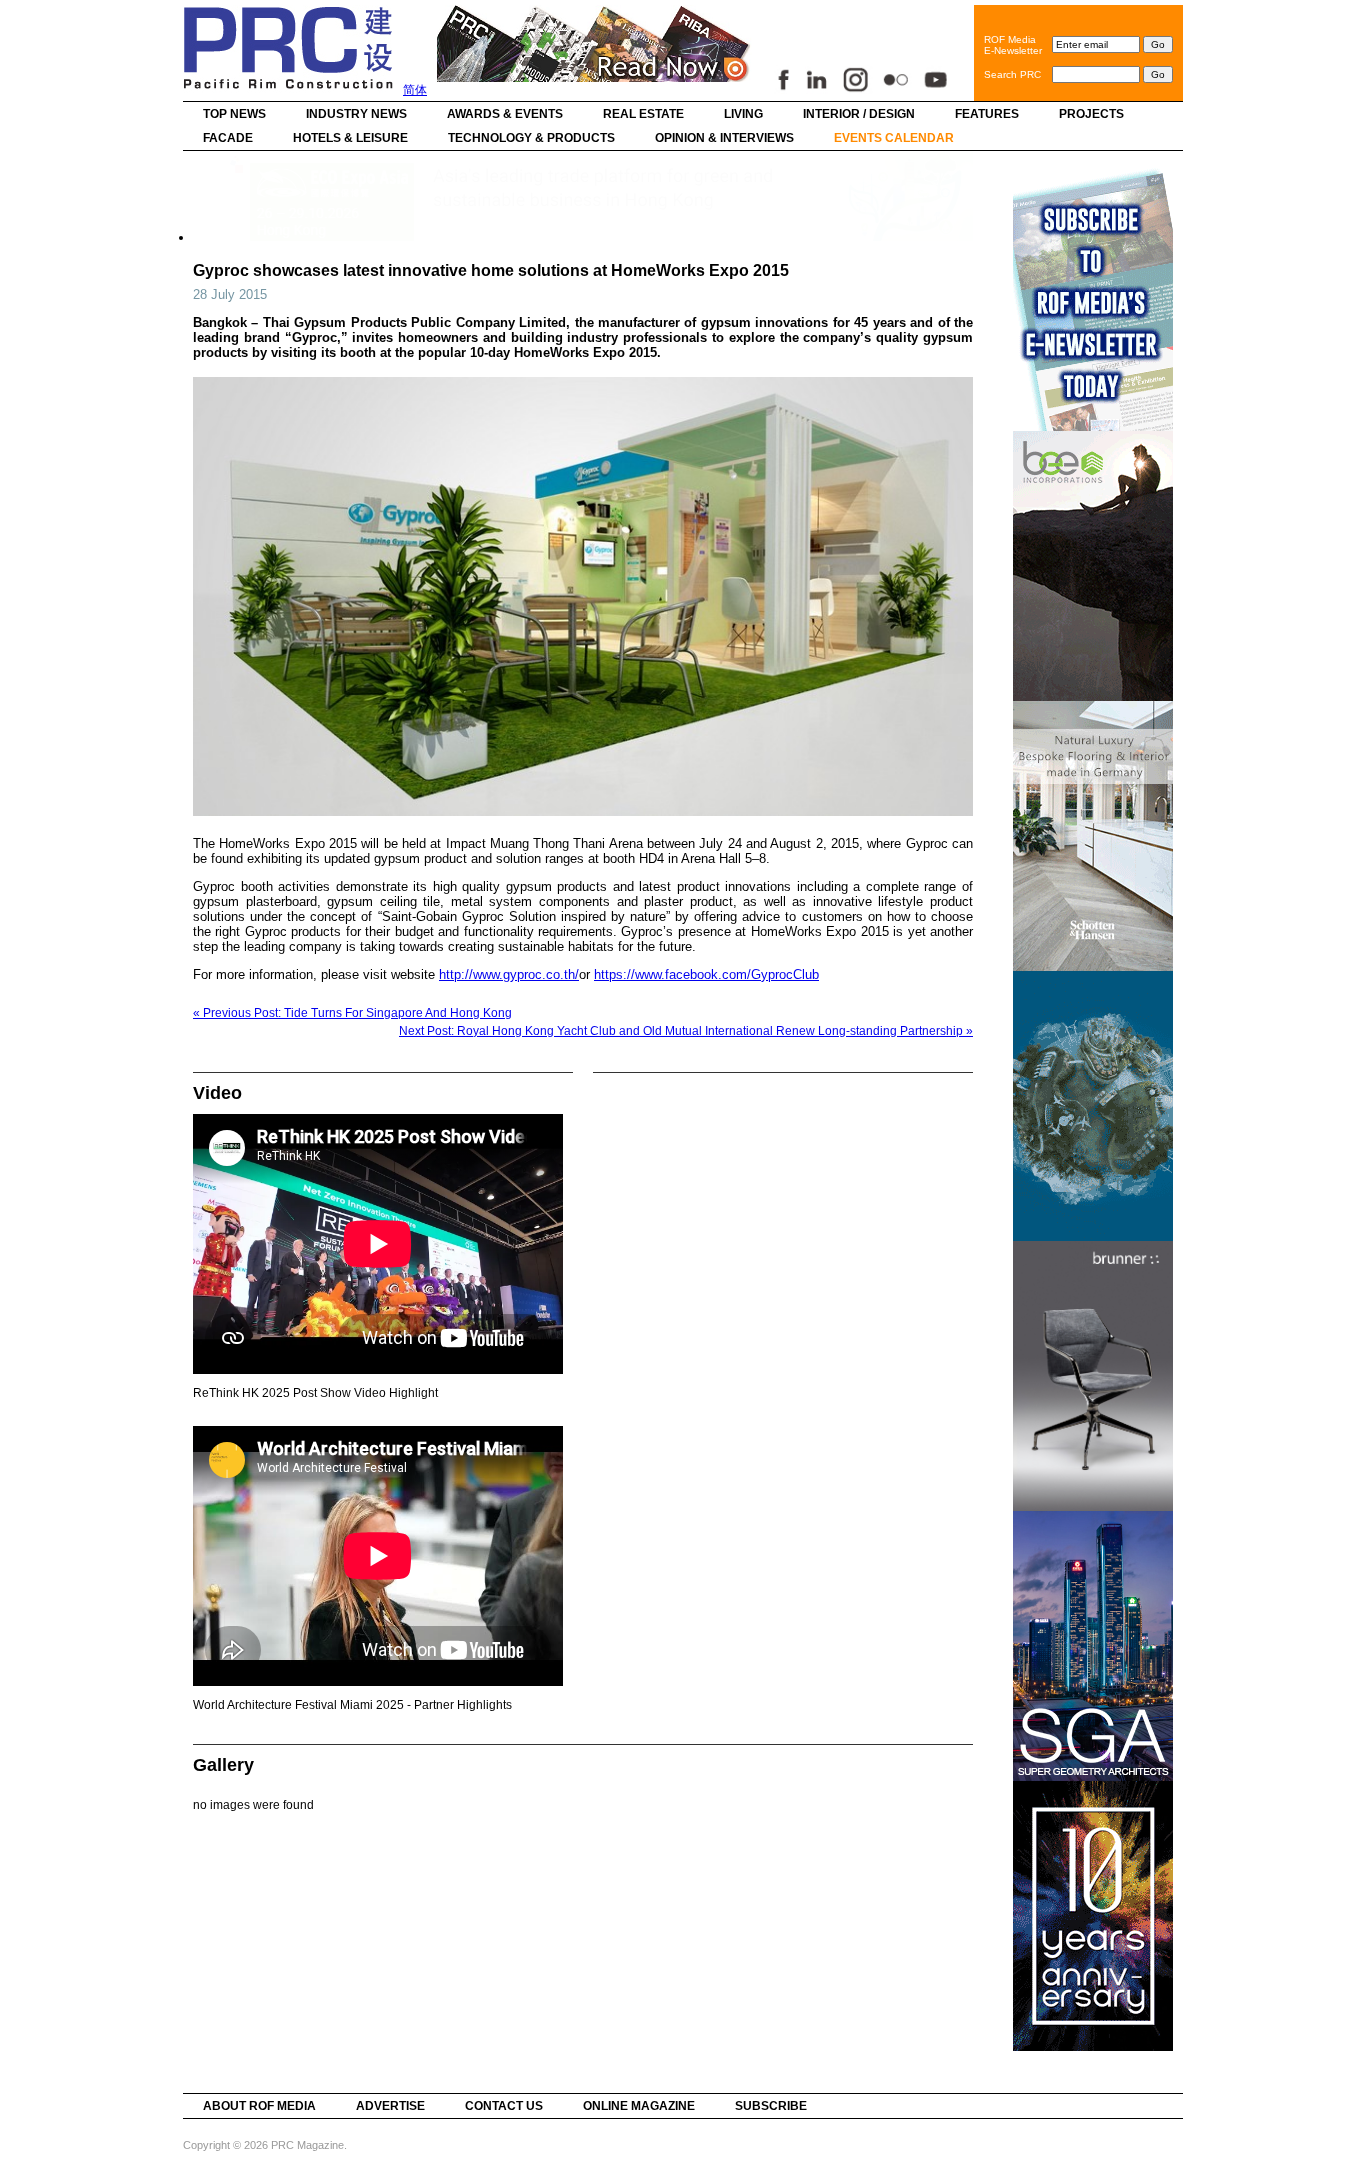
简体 (415, 90)
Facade (228, 138)
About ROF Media (259, 2106)
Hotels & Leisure (350, 138)
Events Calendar (894, 138)
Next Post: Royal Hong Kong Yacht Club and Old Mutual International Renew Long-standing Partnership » (686, 1031)
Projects (1091, 114)
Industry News (356, 114)
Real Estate (643, 114)
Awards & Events (505, 114)
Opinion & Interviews (724, 138)
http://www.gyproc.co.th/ (509, 974)
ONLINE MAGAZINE (639, 2106)
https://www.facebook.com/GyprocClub (706, 974)
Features (987, 114)
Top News (234, 114)
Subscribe (771, 2106)
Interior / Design (859, 114)
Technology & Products (531, 138)
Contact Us (504, 2106)
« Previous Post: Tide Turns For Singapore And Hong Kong (352, 1013)
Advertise (390, 2106)
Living (743, 114)
